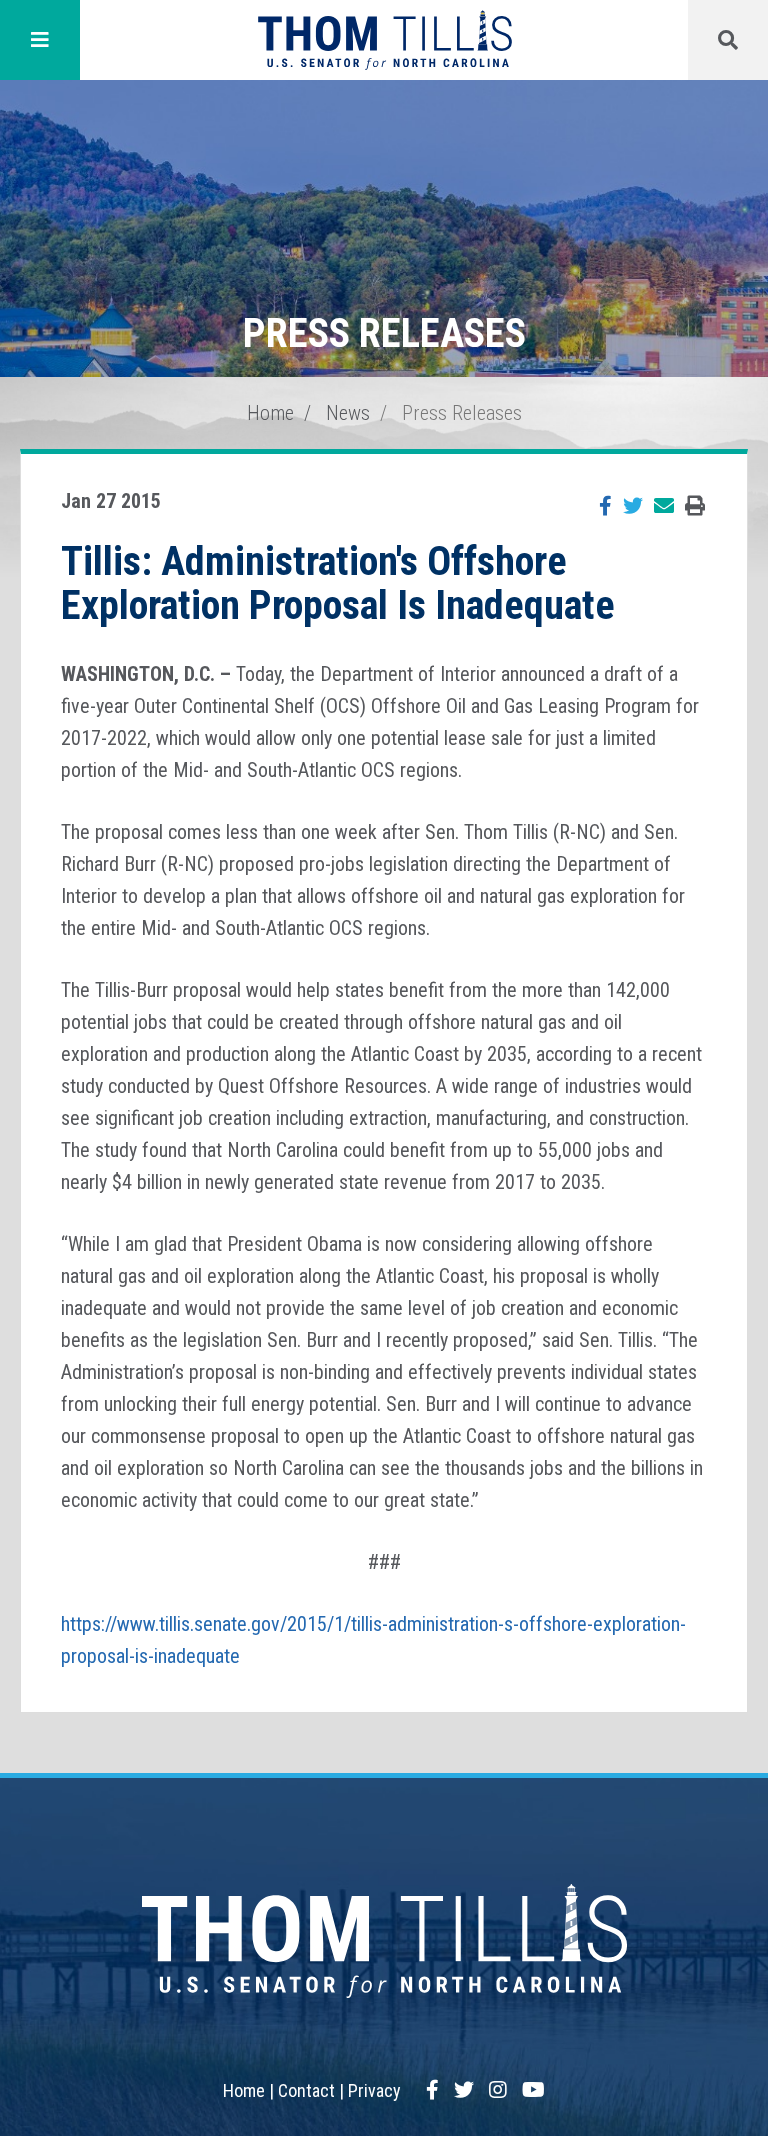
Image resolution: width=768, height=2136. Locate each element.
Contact (306, 2090)
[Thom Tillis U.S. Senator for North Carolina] (384, 40)
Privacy (374, 2090)
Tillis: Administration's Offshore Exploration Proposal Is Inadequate (338, 583)
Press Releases (462, 413)
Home (270, 413)
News (348, 413)
